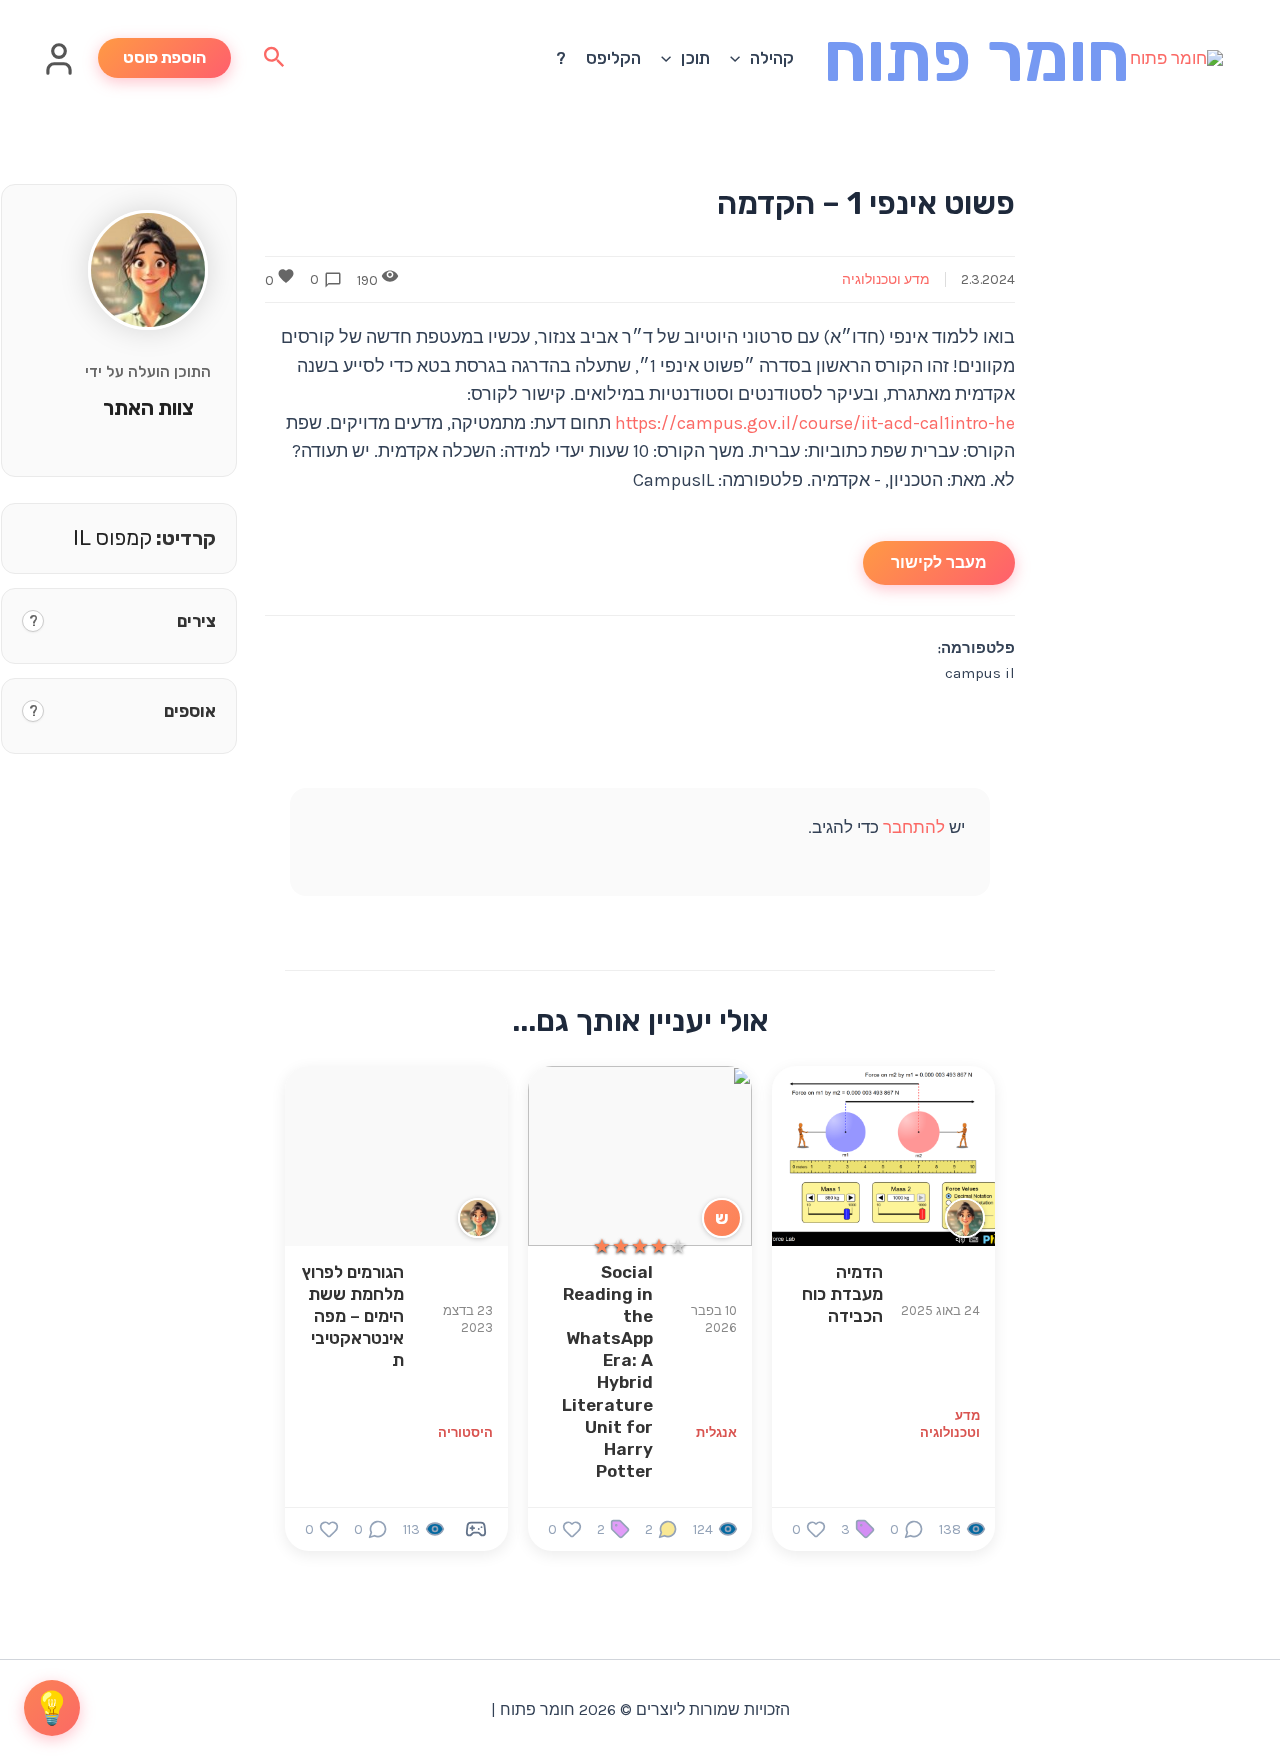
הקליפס (613, 58)
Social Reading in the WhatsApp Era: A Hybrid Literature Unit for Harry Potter (607, 1371)
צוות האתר (148, 408)
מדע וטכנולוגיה (886, 279)
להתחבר (914, 827)
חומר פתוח (977, 57)
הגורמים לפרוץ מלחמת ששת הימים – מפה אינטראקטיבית (353, 1316)
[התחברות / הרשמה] (59, 70)
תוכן (695, 58)
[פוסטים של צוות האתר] (965, 1218)
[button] (740, 58)
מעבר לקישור (939, 562)
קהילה (772, 58)
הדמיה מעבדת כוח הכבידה (842, 1294)
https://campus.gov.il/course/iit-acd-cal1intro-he (815, 423)
